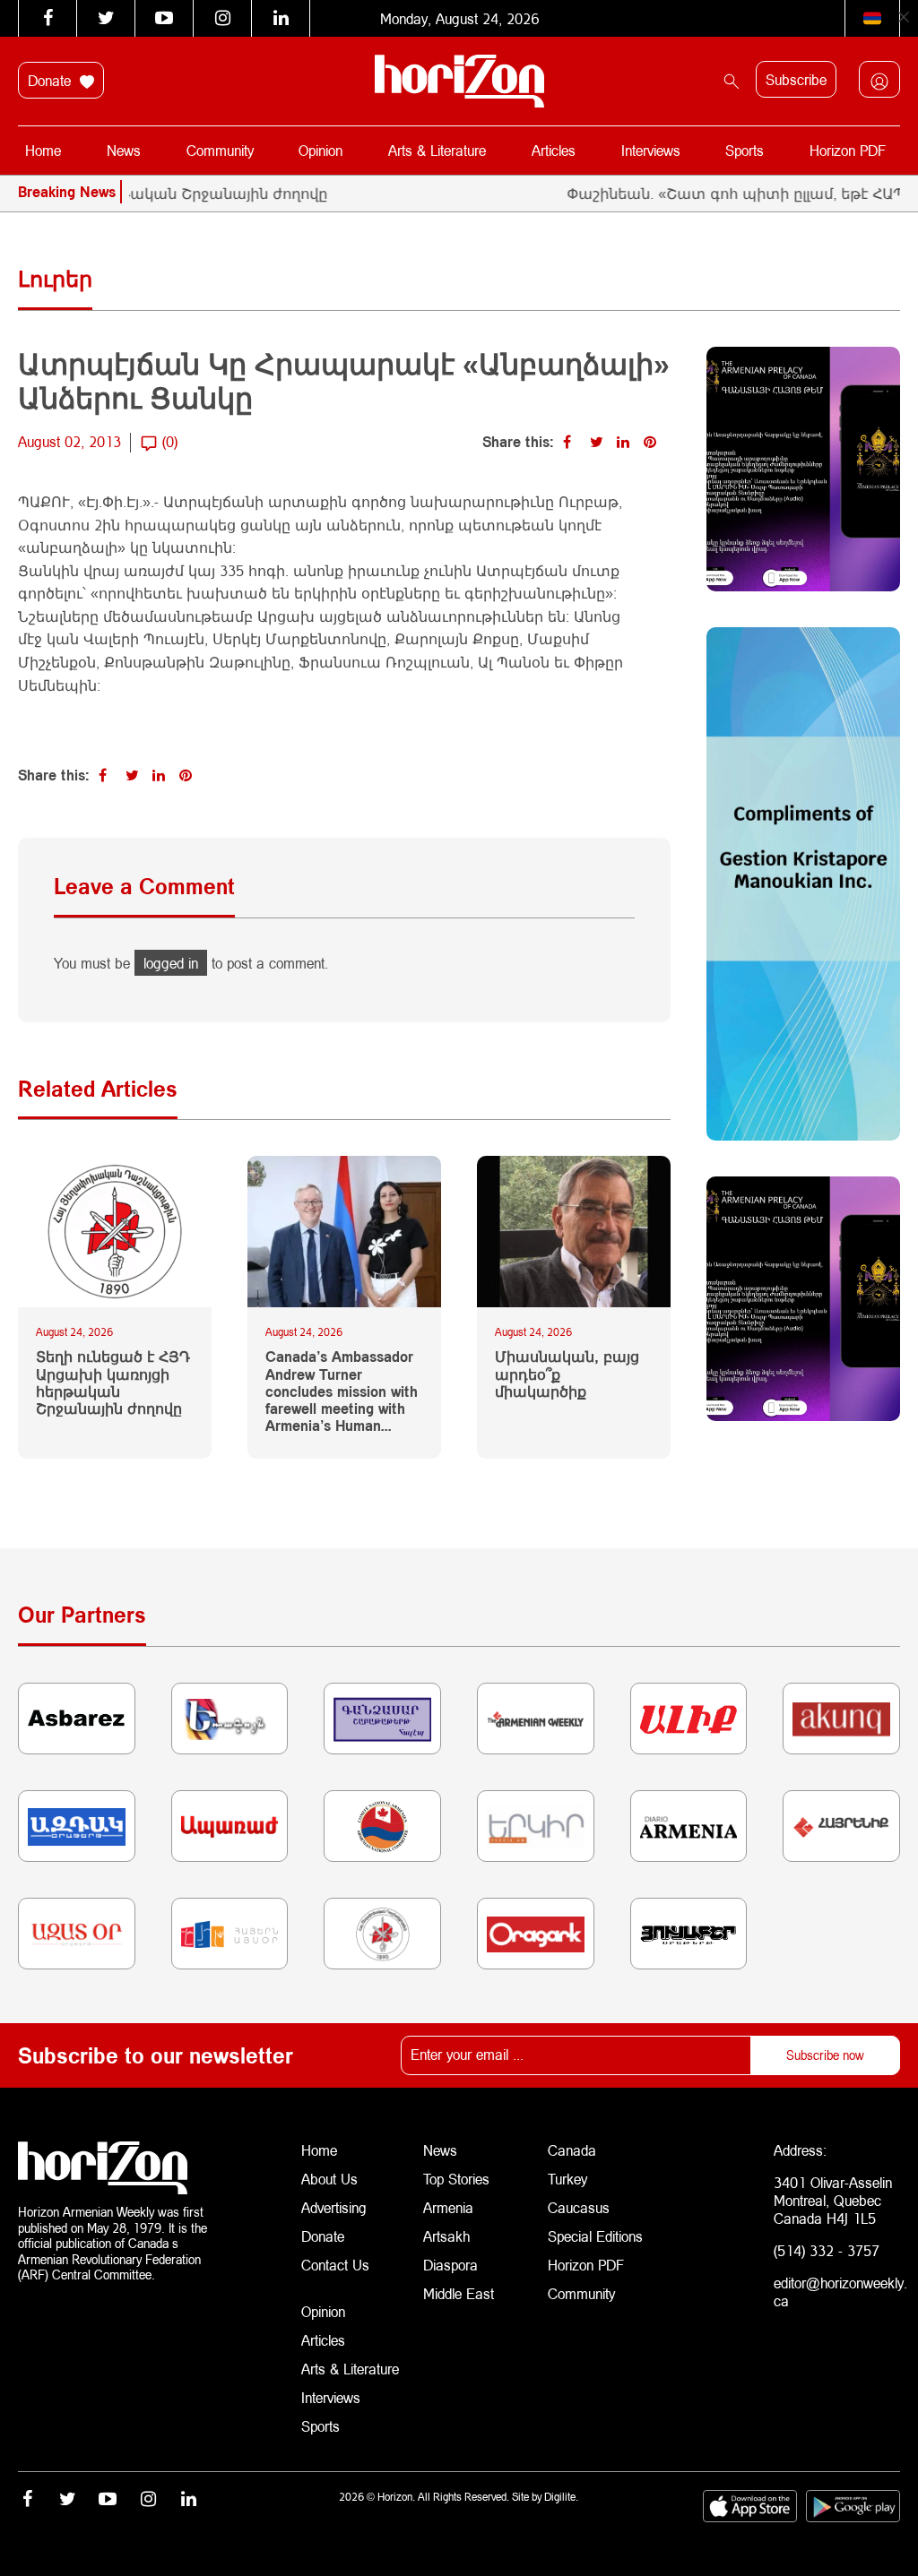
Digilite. (561, 2497)
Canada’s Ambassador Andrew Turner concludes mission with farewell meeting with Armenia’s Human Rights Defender (342, 1391)
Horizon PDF (848, 150)
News (124, 150)
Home (43, 150)
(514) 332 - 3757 (827, 2250)
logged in (171, 963)
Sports (745, 150)
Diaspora (450, 2265)
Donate (52, 80)
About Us (329, 2179)
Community (220, 150)
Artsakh (446, 2236)
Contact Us (335, 2265)
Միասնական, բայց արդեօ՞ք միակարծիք (567, 1373)
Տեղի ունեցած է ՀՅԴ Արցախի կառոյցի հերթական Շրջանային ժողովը (113, 1382)
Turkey (567, 2179)
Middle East (459, 2293)
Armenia (448, 2207)
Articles (554, 150)
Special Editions (595, 2236)
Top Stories (456, 2179)
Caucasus (579, 2207)
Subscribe (796, 79)
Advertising (334, 2207)
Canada (572, 2150)
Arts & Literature (437, 150)
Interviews (651, 150)
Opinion (320, 150)
